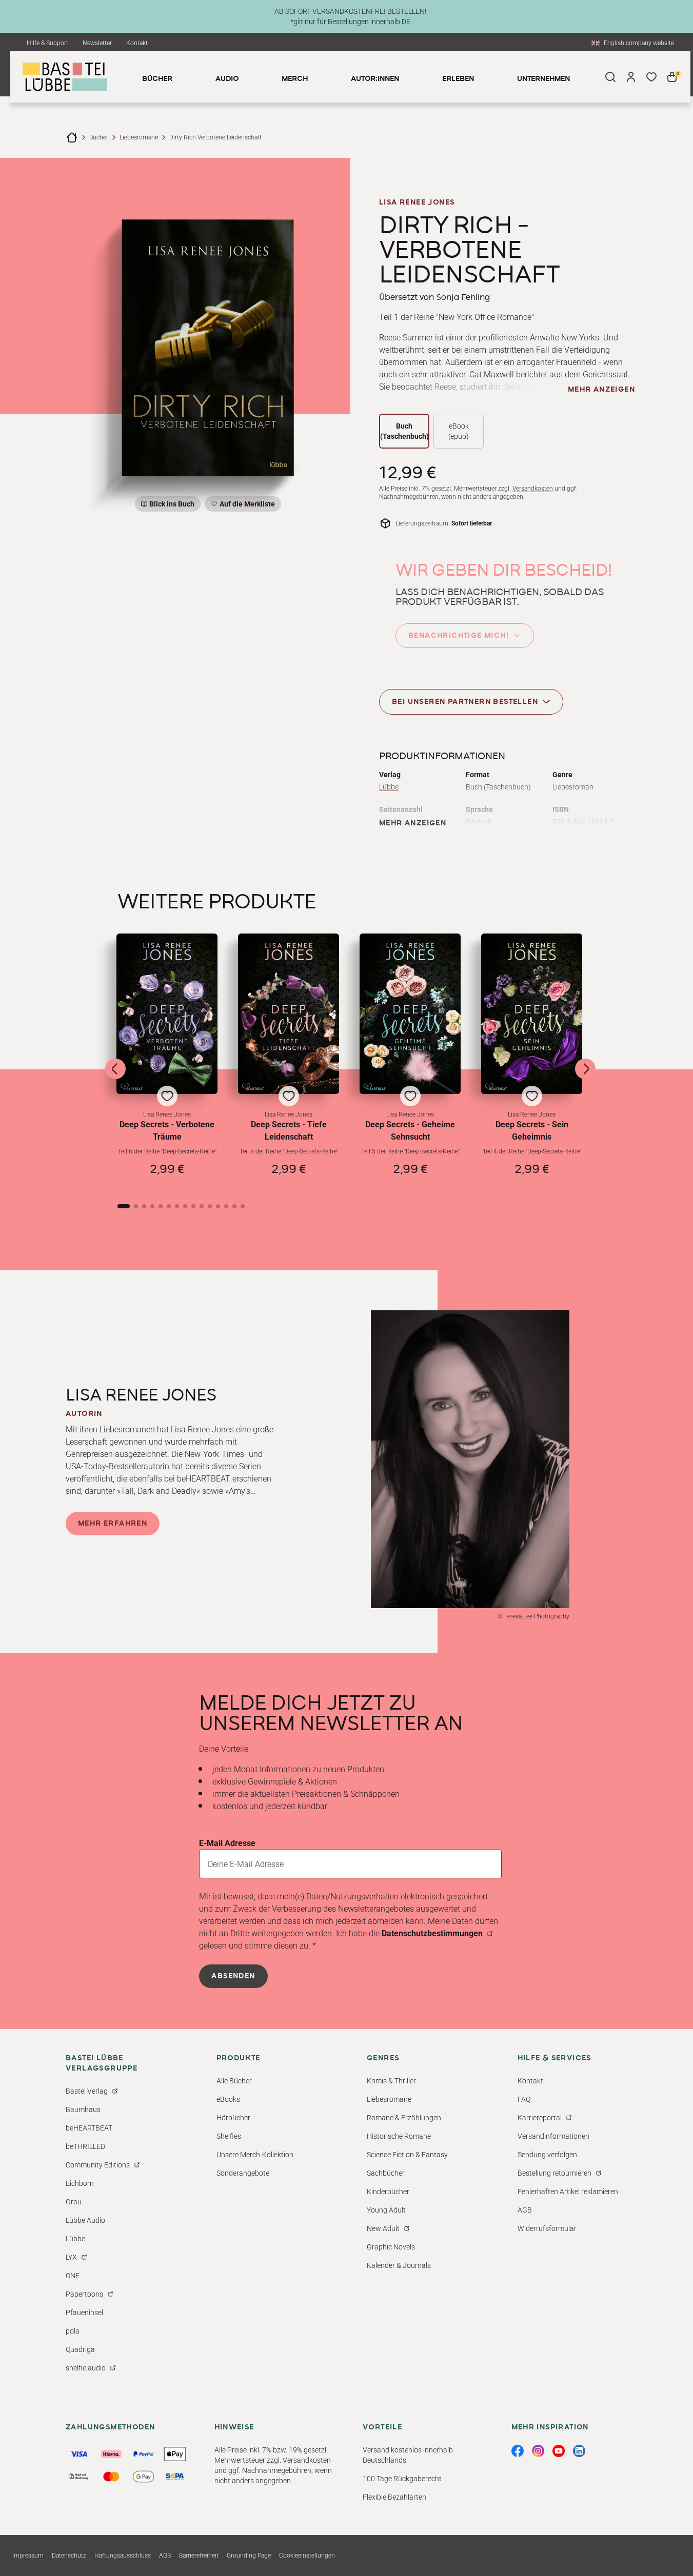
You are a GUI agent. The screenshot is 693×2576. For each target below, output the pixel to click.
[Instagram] (538, 2451)
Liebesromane (139, 137)
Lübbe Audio (85, 2220)
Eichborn (80, 2183)
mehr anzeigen (601, 390)
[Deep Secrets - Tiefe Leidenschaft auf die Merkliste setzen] (289, 1014)
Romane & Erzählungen (404, 2118)
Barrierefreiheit (199, 2555)
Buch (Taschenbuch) (404, 431)
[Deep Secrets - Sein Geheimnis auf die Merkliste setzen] (532, 1014)
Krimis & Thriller (391, 2081)
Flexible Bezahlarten (394, 2497)
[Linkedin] (579, 2451)
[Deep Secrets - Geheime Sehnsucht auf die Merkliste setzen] (410, 1014)
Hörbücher (233, 2118)
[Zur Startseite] (72, 137)
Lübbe (389, 787)
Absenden (233, 1976)
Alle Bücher (234, 2081)
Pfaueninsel (84, 2313)
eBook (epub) (459, 431)
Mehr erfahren (113, 1524)
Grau (74, 2202)
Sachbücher (386, 2173)
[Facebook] (518, 2451)
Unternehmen (543, 79)
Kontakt (137, 43)
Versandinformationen (553, 2136)
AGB (525, 2210)
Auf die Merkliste (246, 506)
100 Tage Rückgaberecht (402, 2479)
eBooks (228, 2099)
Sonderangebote (243, 2173)
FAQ (524, 2099)
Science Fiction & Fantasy (407, 2155)
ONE (73, 2276)
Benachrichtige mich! (459, 636)
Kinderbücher (388, 2192)
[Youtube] (559, 2451)
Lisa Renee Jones (417, 202)
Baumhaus (83, 2110)
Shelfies (229, 2136)
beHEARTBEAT (89, 2128)
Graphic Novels (391, 2247)
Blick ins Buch (172, 504)
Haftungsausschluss (123, 2555)
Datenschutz (69, 2555)
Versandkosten (533, 489)
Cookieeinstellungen (307, 2555)
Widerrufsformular (547, 2228)
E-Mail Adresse (227, 1843)
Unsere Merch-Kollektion (255, 2155)
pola (73, 2331)
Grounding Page (249, 2555)
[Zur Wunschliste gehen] (651, 77)
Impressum (28, 2555)
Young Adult (386, 2210)
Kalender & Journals (399, 2265)
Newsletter (97, 43)
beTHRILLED (85, 2146)
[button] (167, 1059)
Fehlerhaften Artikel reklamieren (568, 2192)
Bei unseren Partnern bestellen (465, 702)
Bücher (99, 137)
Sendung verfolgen (547, 2155)
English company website (639, 43)
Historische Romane (399, 2136)
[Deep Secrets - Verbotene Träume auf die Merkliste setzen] (167, 1014)
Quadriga (80, 2349)
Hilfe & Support (47, 43)
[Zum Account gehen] (631, 77)
